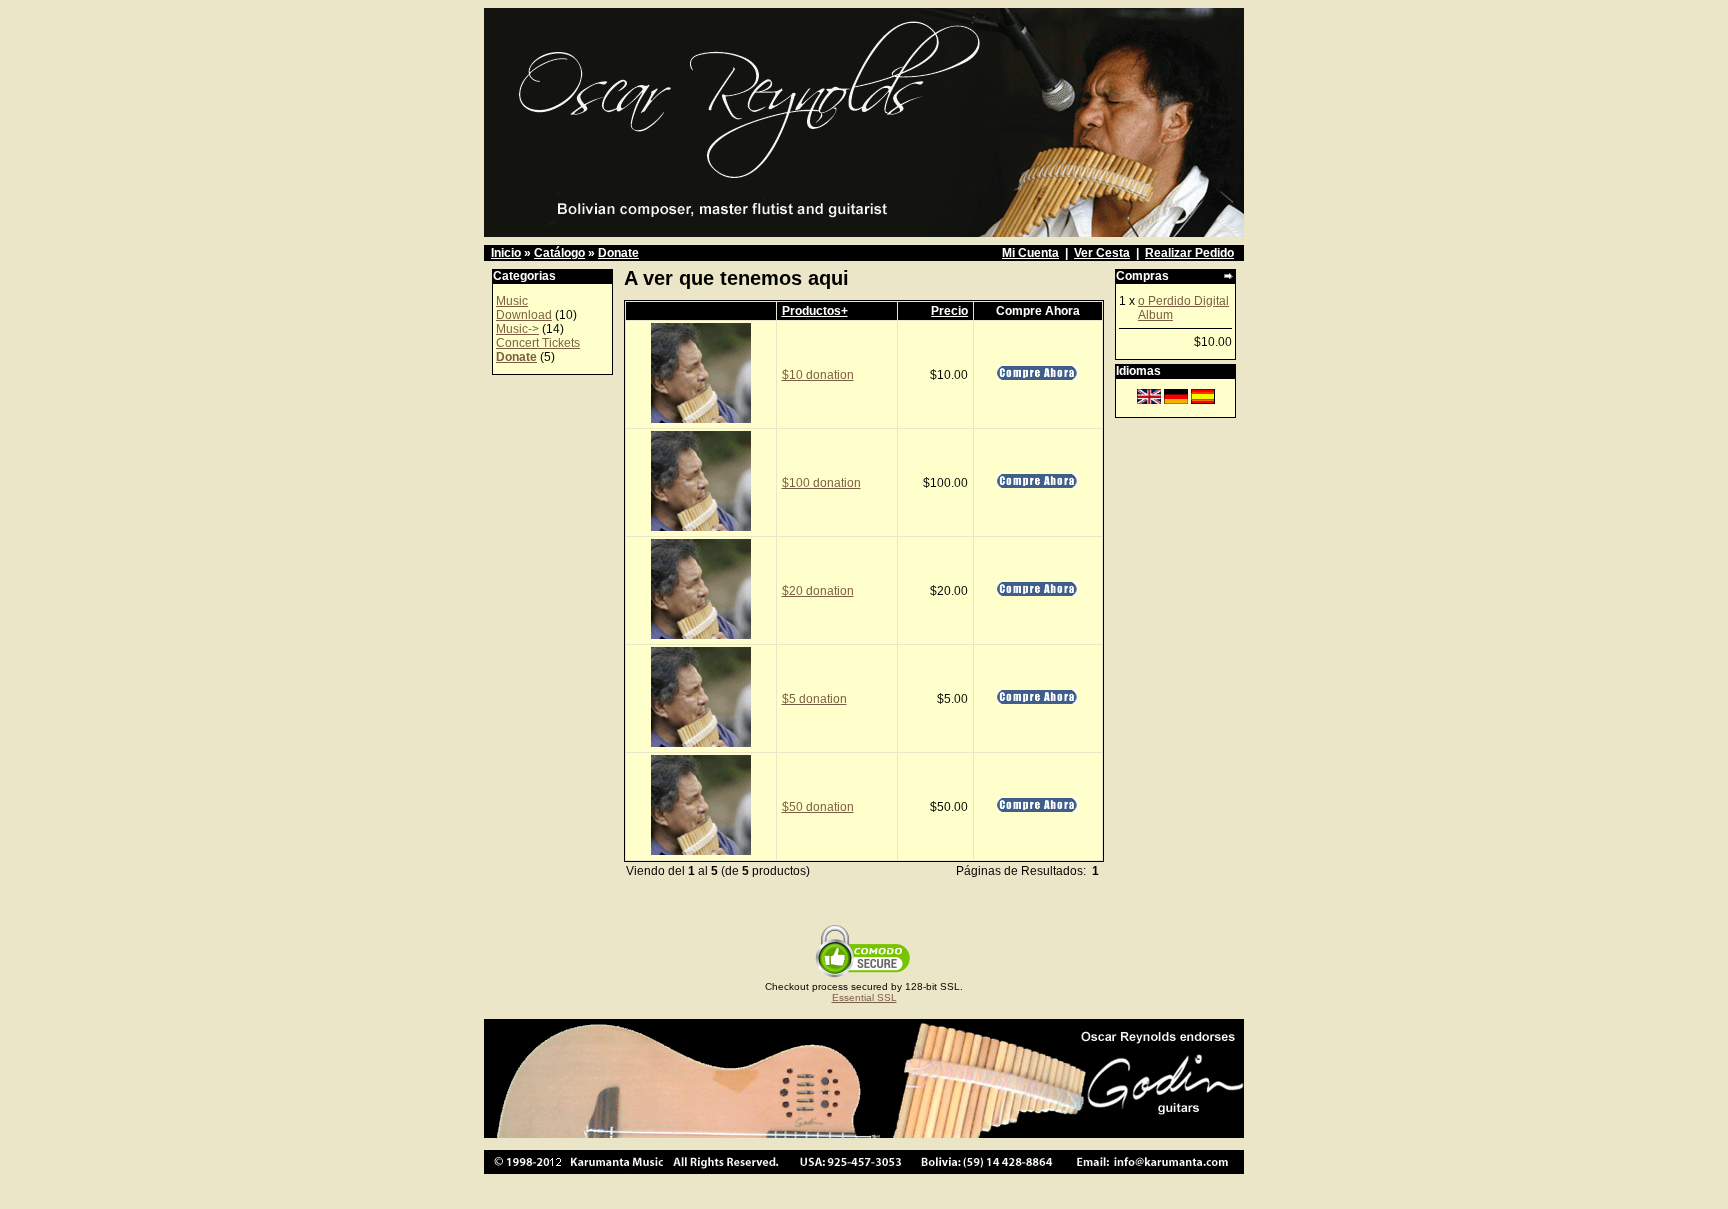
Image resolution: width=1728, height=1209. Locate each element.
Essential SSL (864, 997)
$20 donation (818, 591)
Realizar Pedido (1189, 253)
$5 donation (814, 699)
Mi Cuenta (1030, 253)
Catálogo (559, 253)
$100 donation (821, 483)
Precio (949, 311)
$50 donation (818, 807)
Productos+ (815, 311)
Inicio (506, 253)
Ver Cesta (1102, 253)
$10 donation (818, 375)
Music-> (517, 329)
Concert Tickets (538, 343)
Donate (618, 253)
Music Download (524, 308)
